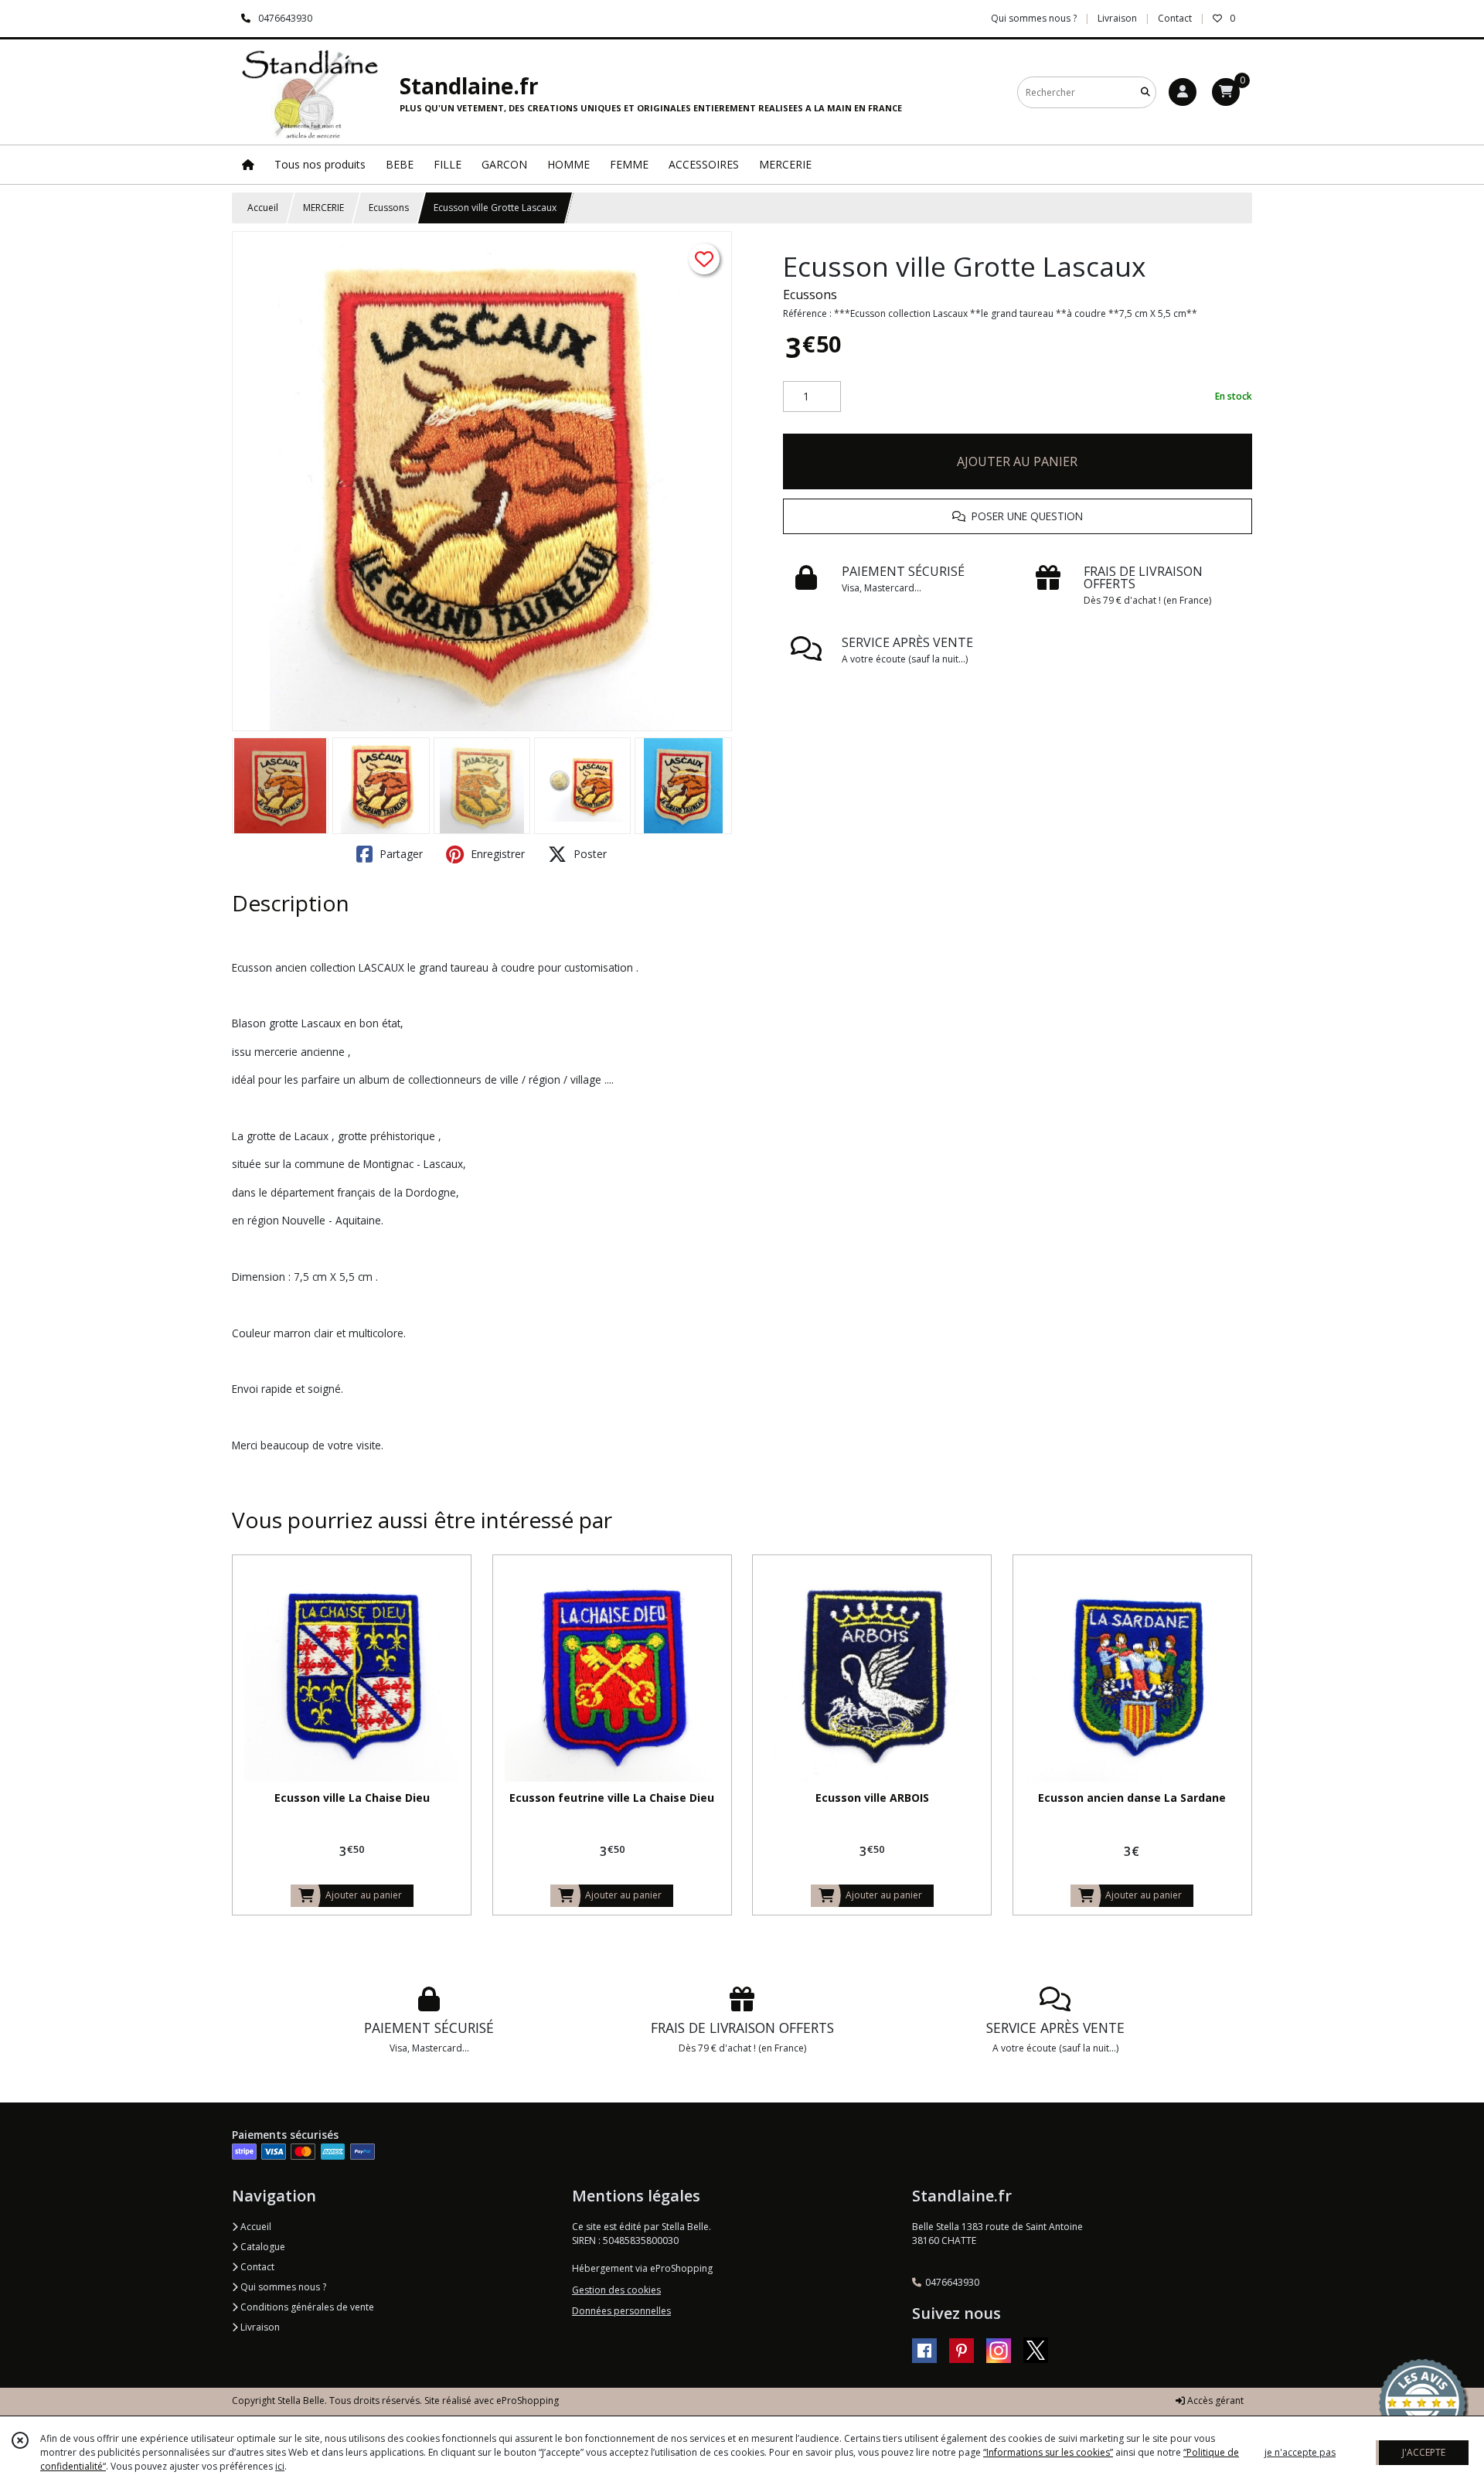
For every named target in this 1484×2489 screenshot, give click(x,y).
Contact (1175, 18)
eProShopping (528, 2400)
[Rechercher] (1145, 92)
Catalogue (262, 2247)
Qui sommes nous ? (282, 2287)
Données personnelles (621, 2311)
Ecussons (389, 208)
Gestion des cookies (616, 2290)
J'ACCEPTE (1424, 2452)
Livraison (259, 2327)
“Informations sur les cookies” (1048, 2452)
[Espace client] (1183, 92)
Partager (400, 854)
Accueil (263, 208)
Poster (589, 854)
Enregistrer (496, 854)
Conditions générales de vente (306, 2307)
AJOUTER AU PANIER (1017, 461)
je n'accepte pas (1300, 2452)
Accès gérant (1214, 2400)
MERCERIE (323, 208)
